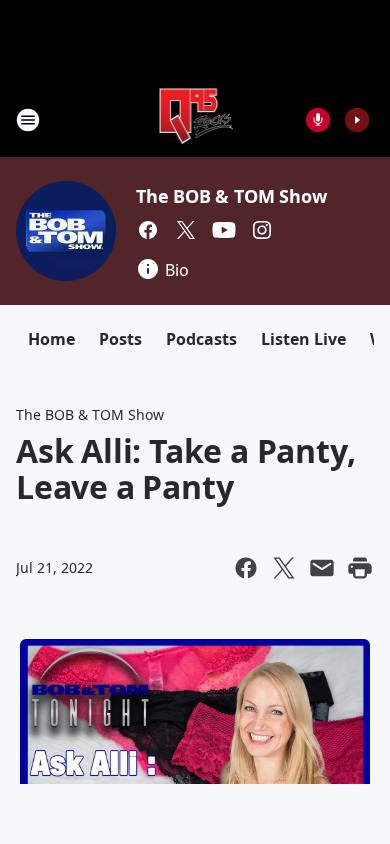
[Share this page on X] (284, 568)
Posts (120, 339)
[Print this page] (360, 568)
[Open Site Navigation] (28, 120)
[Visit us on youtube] (224, 230)
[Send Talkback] (318, 120)
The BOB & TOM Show (231, 196)
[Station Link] (195, 119)
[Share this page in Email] (322, 568)
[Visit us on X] (186, 230)
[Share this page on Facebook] (246, 568)
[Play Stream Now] (357, 120)
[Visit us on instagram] (262, 230)
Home (51, 339)
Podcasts (201, 339)
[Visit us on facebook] (148, 230)
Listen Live (303, 339)
